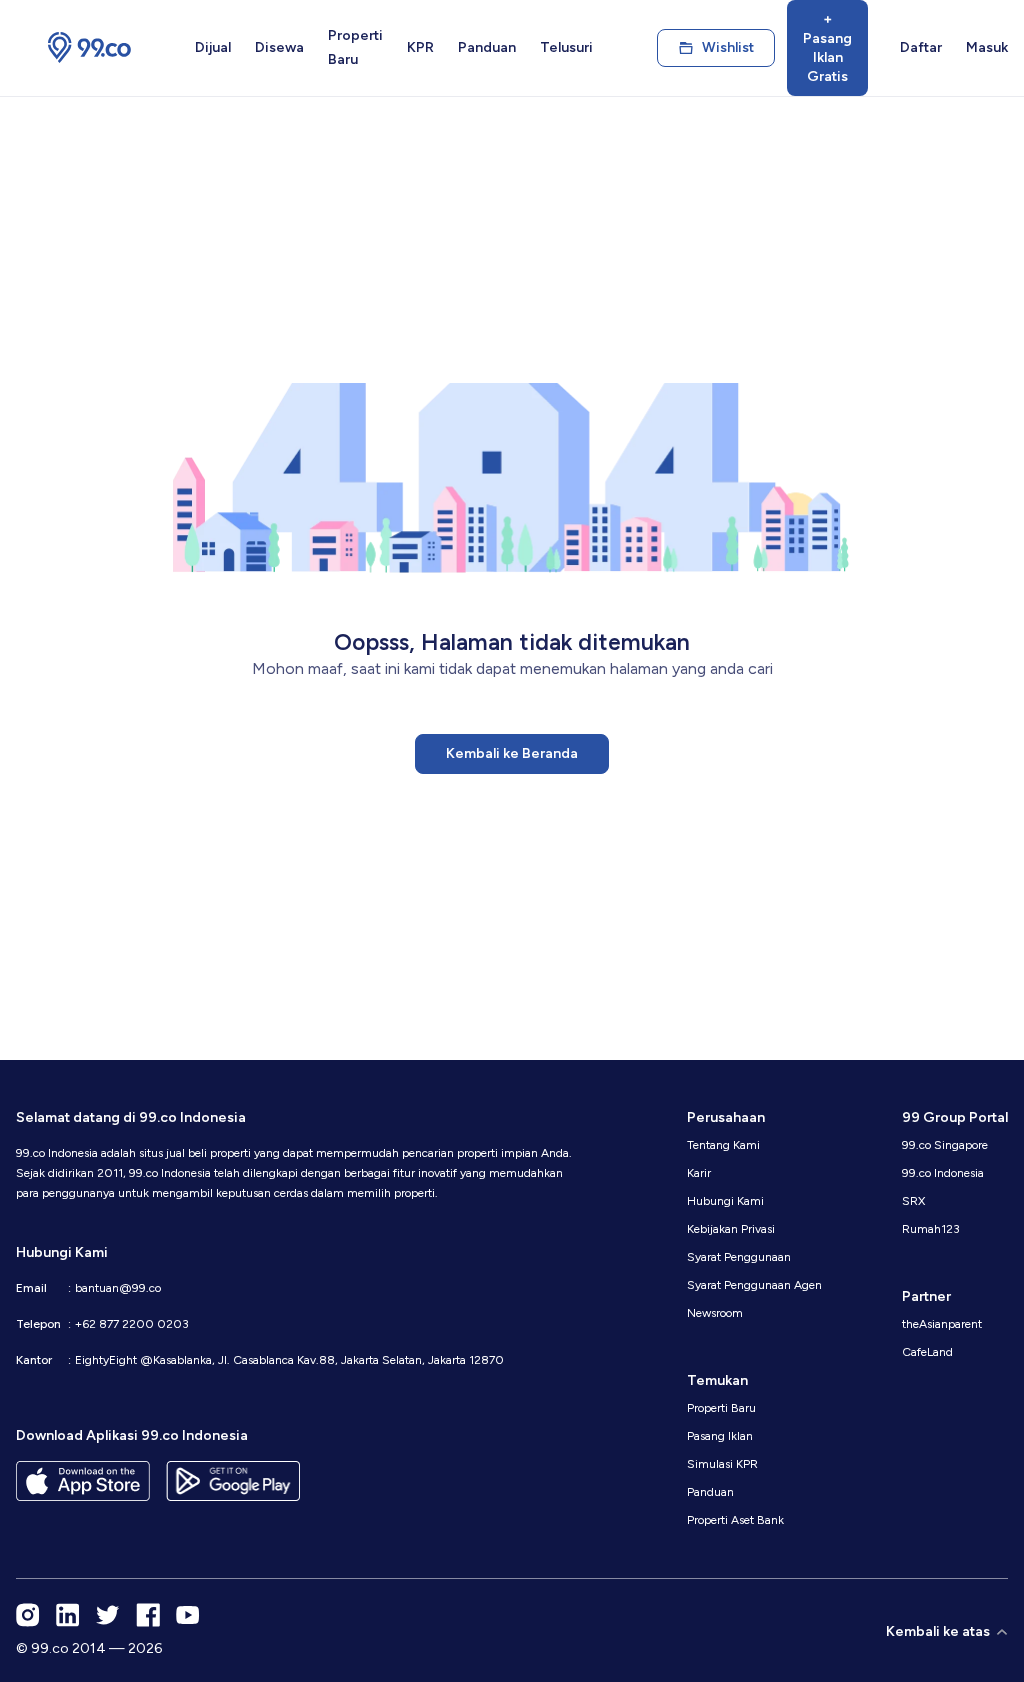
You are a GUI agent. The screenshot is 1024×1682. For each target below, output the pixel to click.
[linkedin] (68, 1615)
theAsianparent (942, 1324)
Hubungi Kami (725, 1201)
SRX (913, 1201)
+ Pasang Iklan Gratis (827, 48)
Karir (699, 1173)
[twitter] (108, 1615)
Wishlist (728, 47)
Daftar (921, 47)
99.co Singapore (945, 1145)
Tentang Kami (723, 1145)
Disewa (279, 47)
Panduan (487, 47)
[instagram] (28, 1615)
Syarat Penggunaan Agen (754, 1285)
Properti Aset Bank (735, 1520)
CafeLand (927, 1352)
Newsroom (715, 1313)
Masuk (987, 47)
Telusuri (566, 47)
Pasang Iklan (720, 1436)
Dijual (213, 47)
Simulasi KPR (722, 1464)
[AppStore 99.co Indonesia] (83, 1481)
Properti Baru (355, 47)
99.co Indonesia (943, 1173)
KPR (420, 47)
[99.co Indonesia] (89, 48)
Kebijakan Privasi (731, 1229)
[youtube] (188, 1615)
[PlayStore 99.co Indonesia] (233, 1481)
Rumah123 (931, 1229)
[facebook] (148, 1615)
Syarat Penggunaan (739, 1257)
